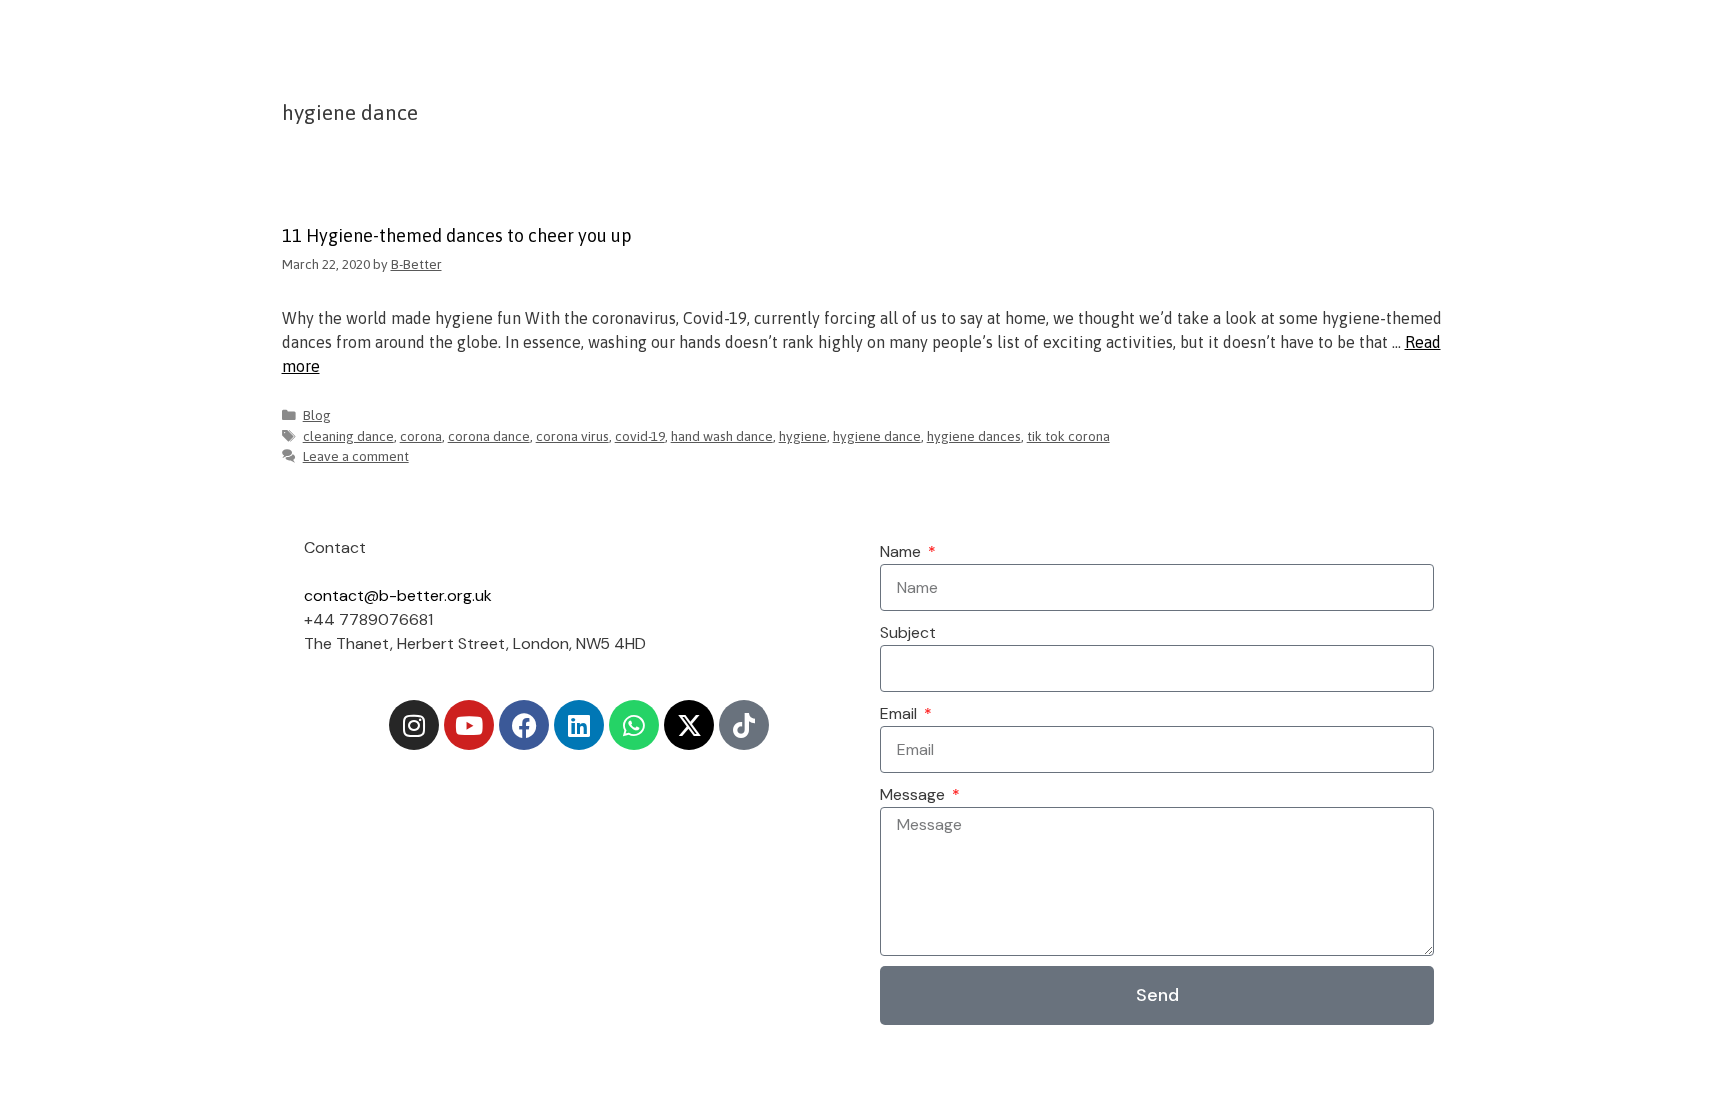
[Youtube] (469, 725)
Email (900, 713)
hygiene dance (877, 436)
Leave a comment (356, 456)
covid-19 (640, 436)
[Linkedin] (579, 725)
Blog (317, 415)
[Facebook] (524, 725)
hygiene (803, 436)
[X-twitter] (689, 725)
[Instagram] (414, 725)
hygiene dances (974, 436)
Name (902, 551)
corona (421, 436)
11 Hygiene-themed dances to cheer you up (457, 235)
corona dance (489, 436)
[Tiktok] (744, 725)
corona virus (572, 436)
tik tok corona (1068, 436)
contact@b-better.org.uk (398, 595)
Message (914, 794)
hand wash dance (722, 436)
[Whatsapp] (634, 725)
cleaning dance (348, 436)
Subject (908, 632)
